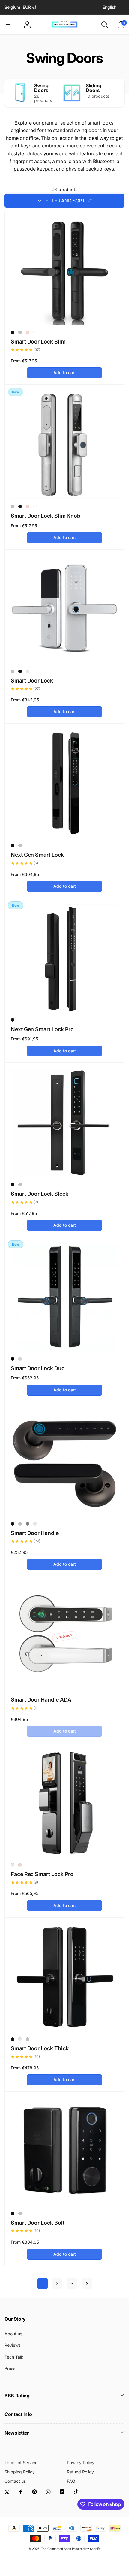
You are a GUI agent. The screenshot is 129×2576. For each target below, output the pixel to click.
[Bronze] (28, 671)
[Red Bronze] (20, 2039)
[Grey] (13, 1865)
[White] (35, 332)
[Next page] (87, 2283)
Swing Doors (41, 88)
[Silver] (20, 332)
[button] (8, 25)
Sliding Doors (94, 88)
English (109, 7)
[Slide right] (118, 93)
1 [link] (43, 2283)
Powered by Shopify (86, 2549)
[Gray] (28, 1524)
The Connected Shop (56, 2549)
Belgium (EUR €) (20, 7)
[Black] (13, 332)
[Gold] (28, 332)
